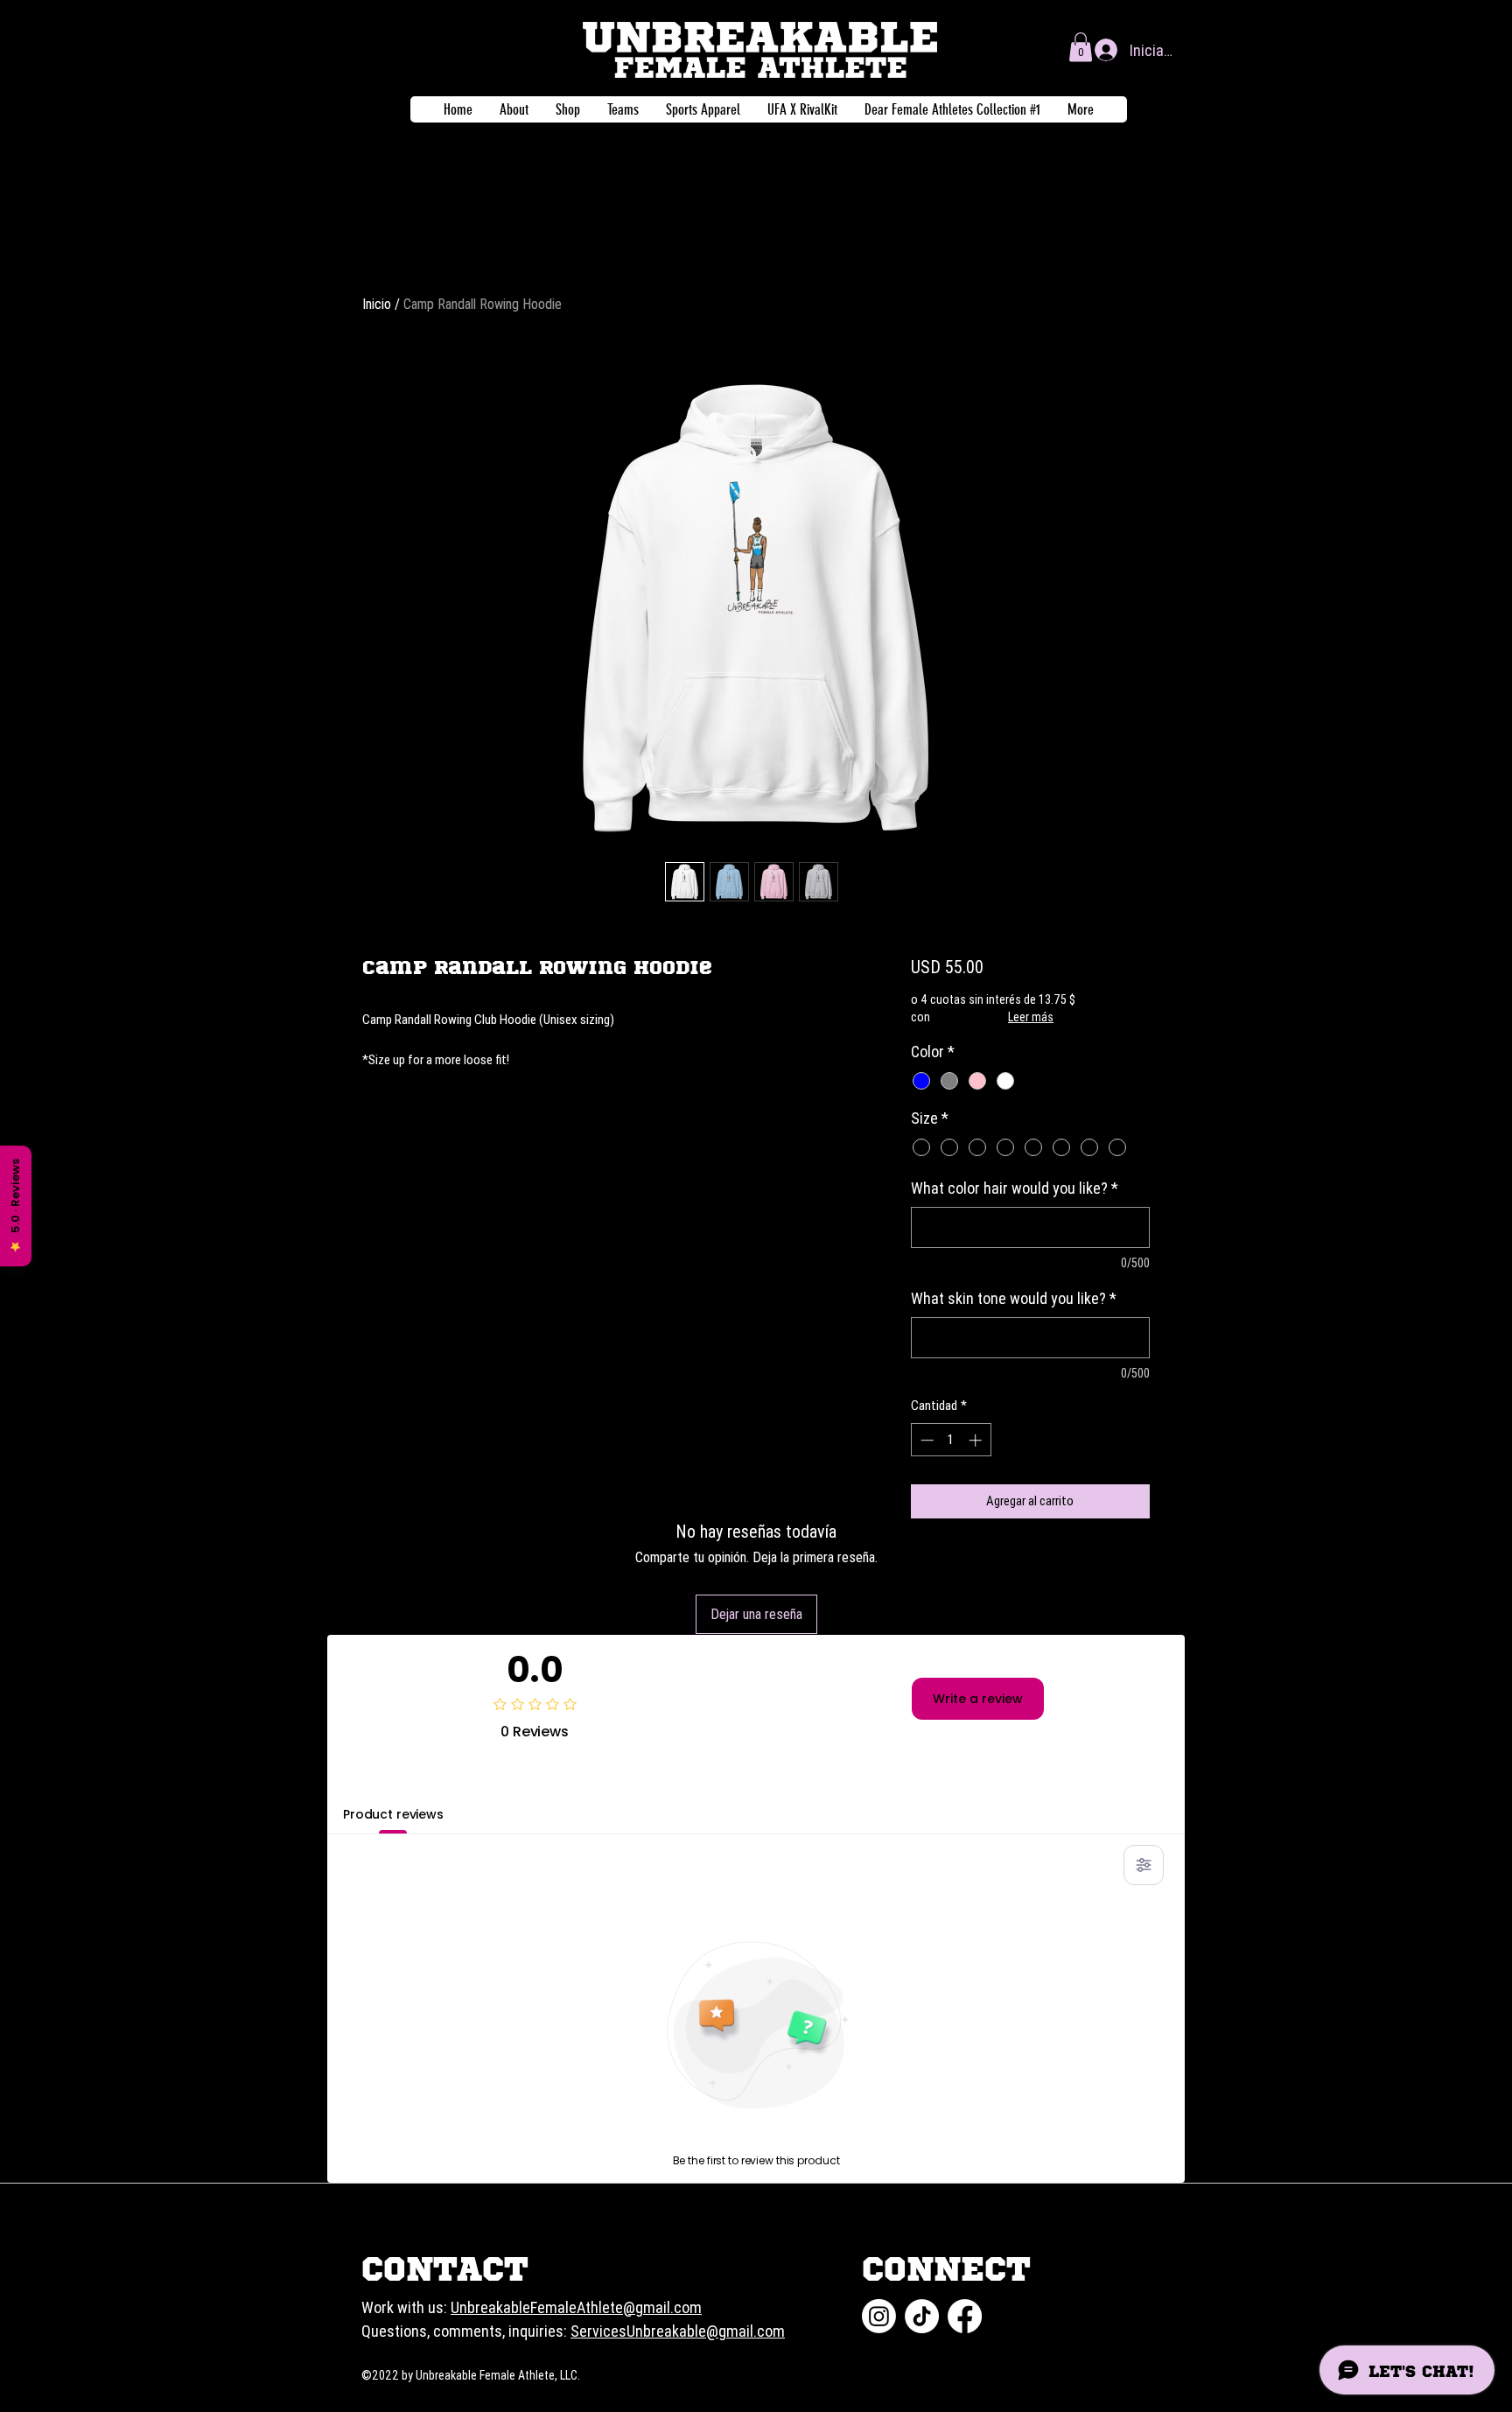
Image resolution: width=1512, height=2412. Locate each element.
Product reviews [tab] (393, 1814)
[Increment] (977, 1440)
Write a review (978, 1699)
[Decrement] (925, 1440)
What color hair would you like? (1015, 1188)
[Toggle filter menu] (1144, 1865)
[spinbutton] (951, 1440)
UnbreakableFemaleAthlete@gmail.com (576, 2307)
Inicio (377, 304)
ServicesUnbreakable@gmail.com (678, 2331)
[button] (1081, 47)
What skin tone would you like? (1014, 1298)
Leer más (1031, 1017)
